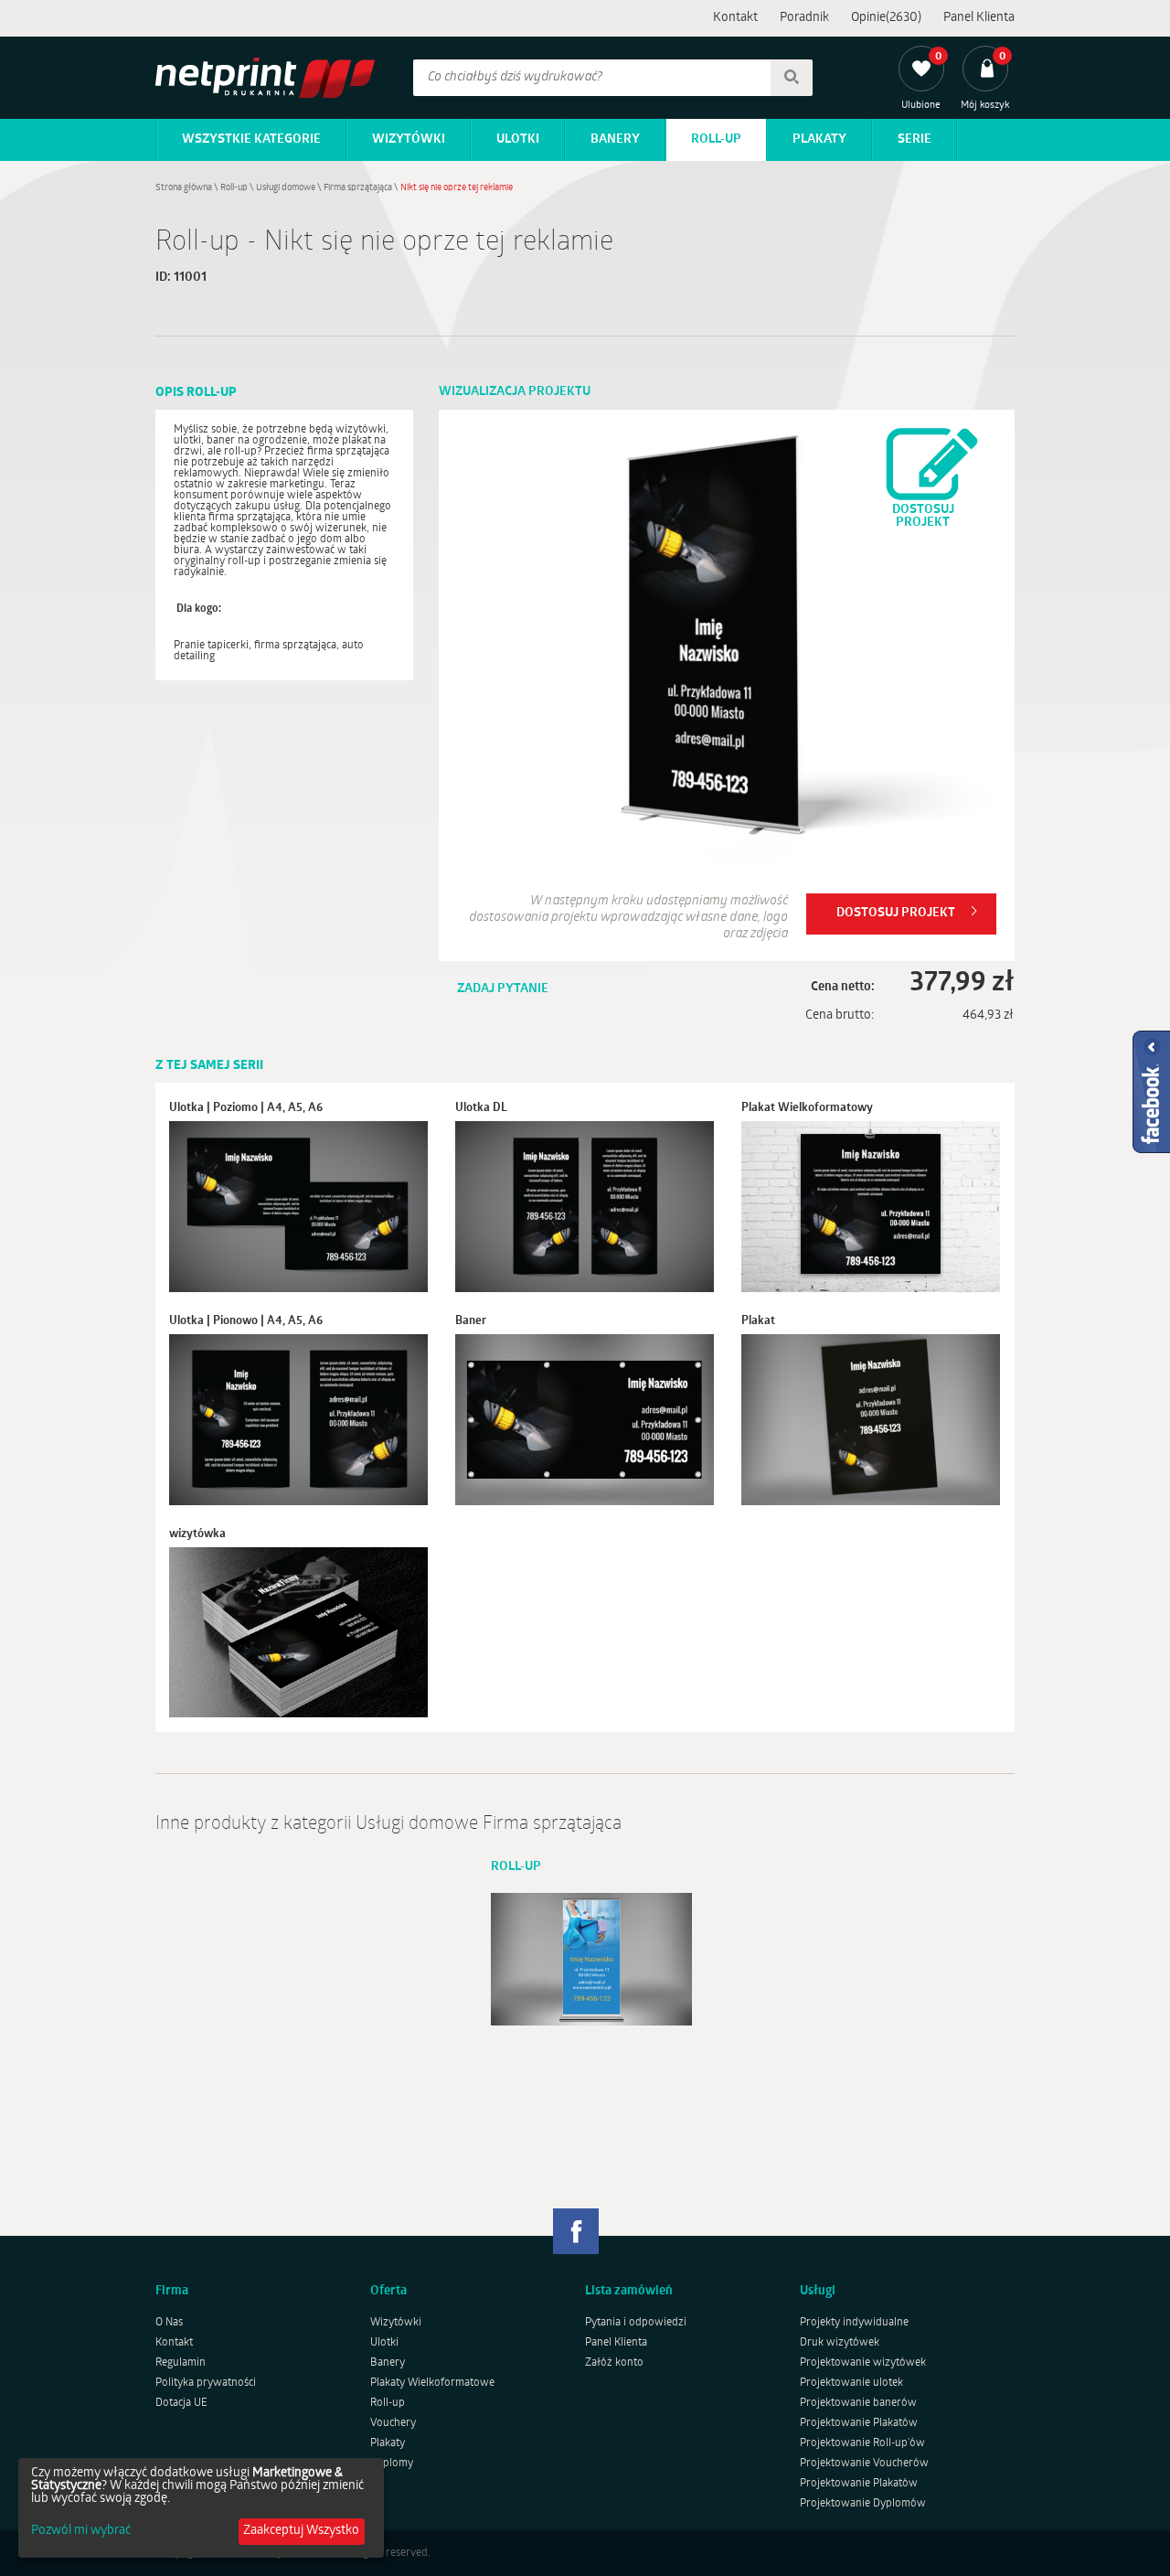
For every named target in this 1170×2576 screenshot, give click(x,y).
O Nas (169, 2323)
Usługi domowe (286, 188)
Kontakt (735, 18)
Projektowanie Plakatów (859, 2423)
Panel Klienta (979, 18)
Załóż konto (614, 2363)
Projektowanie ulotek (851, 2383)
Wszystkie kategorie (251, 139)
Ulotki (518, 139)
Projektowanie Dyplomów (863, 2504)
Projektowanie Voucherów (864, 2464)
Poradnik (804, 18)
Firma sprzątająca (358, 188)
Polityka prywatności (206, 2383)
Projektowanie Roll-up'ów (862, 2443)
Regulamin (181, 2363)
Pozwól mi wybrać (81, 2531)
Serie (915, 139)
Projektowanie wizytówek (863, 2363)
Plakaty (819, 139)
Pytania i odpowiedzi (636, 2323)
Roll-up (716, 139)
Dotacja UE (181, 2403)
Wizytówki (409, 139)
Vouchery (393, 2423)
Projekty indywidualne (854, 2323)
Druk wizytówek (840, 2343)
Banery (615, 139)
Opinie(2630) (886, 18)
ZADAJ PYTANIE (503, 989)
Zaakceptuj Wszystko (301, 2531)
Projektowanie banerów (858, 2403)
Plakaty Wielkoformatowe (432, 2383)
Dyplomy (392, 2464)
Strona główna (184, 188)
